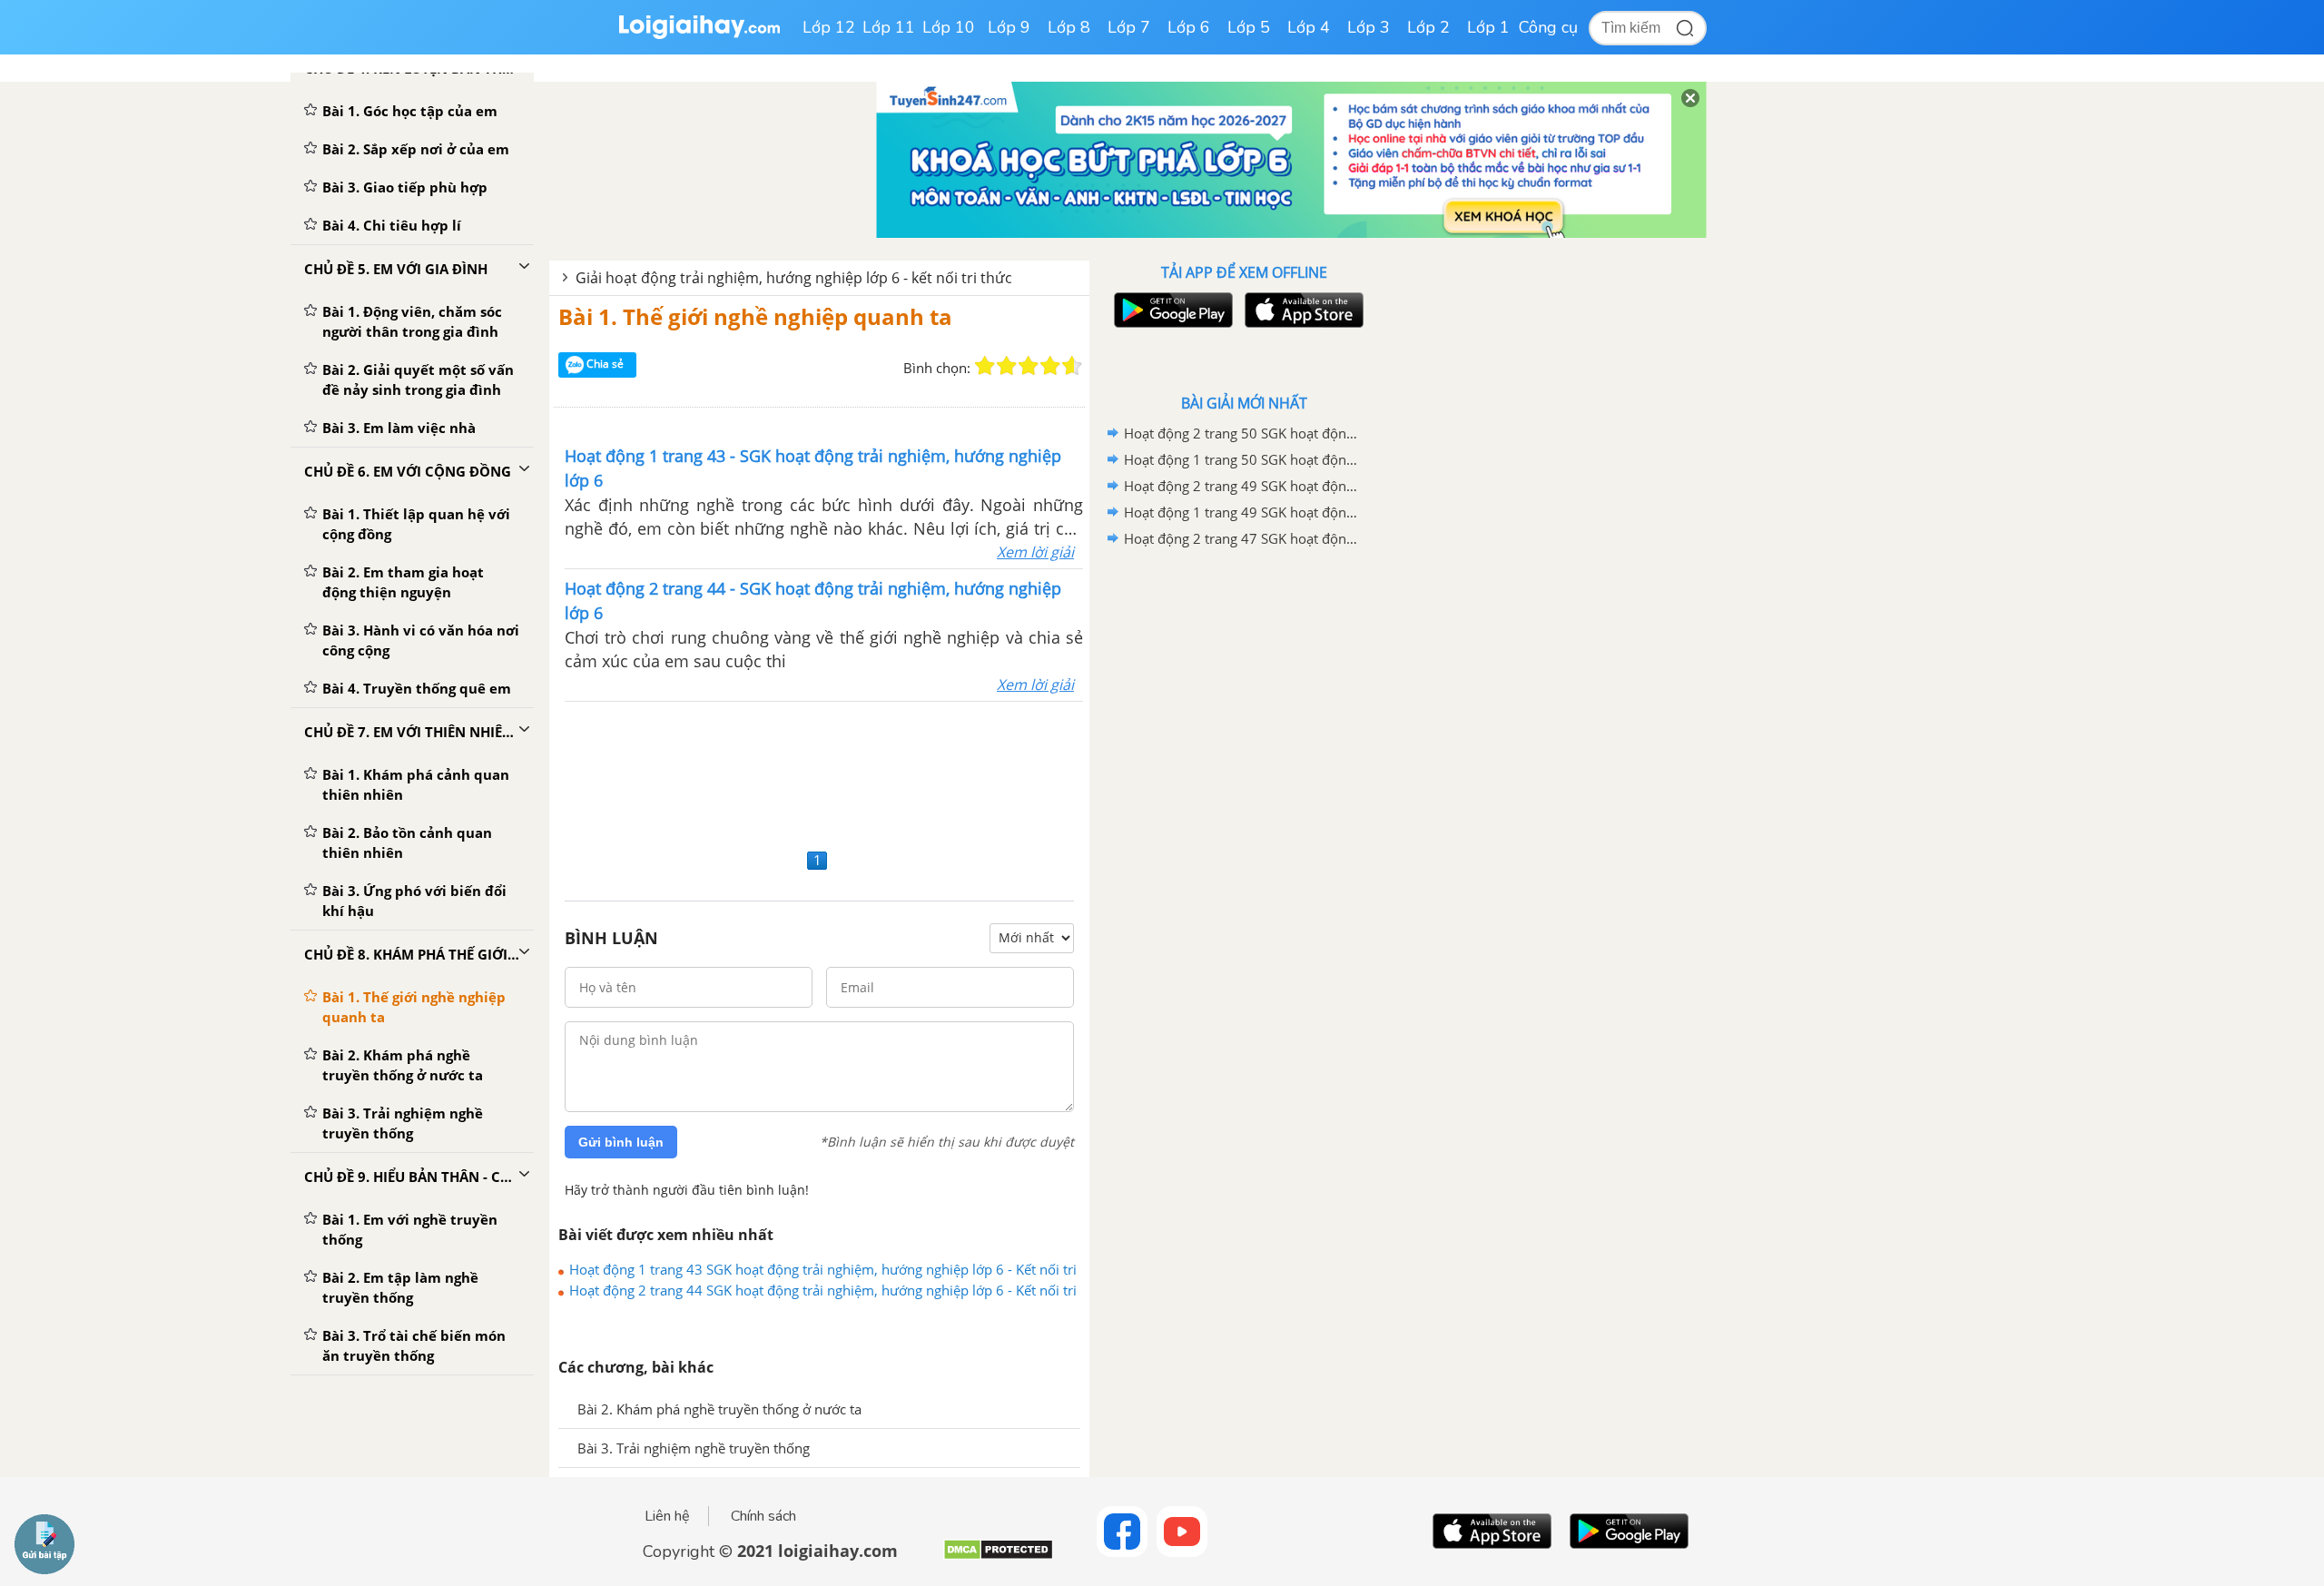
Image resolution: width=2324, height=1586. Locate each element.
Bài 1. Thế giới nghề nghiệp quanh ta (755, 316)
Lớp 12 (829, 27)
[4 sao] (1050, 366)
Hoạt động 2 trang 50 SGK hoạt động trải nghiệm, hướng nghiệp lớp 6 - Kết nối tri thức (1241, 433)
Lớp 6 (1189, 27)
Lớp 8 (1069, 27)
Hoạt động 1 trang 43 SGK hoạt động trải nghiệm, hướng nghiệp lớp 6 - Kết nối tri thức (823, 1269)
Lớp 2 (1428, 27)
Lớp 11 (889, 27)
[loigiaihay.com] (699, 35)
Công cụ (1548, 27)
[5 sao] (1072, 366)
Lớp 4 (1309, 27)
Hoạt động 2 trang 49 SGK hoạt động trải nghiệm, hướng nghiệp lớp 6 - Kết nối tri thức (1241, 486)
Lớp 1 (1488, 27)
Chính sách (763, 1516)
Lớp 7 (1129, 27)
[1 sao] (985, 366)
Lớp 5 (1249, 27)
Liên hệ (667, 1516)
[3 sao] (1029, 366)
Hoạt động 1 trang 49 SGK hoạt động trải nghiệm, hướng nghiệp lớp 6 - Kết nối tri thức (1241, 512)
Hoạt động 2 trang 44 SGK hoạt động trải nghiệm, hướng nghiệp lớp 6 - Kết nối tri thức (823, 1290)
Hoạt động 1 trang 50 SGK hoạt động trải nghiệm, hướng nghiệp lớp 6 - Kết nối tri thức (1241, 459)
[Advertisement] (819, 773)
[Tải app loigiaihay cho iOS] (1302, 310)
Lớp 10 (949, 27)
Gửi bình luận (621, 1142)
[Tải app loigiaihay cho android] (1171, 310)
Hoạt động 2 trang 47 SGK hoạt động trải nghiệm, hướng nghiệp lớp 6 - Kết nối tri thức (1241, 538)
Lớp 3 (1369, 27)
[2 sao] (1007, 366)
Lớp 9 (1009, 27)
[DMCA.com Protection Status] (998, 1556)
